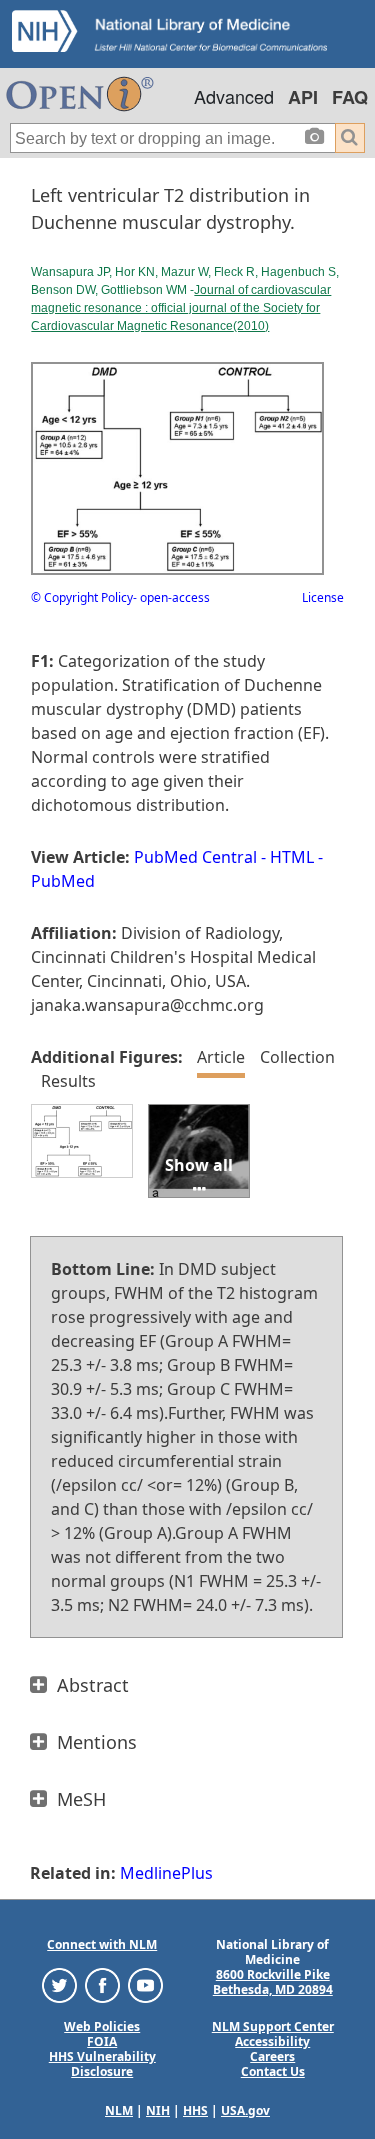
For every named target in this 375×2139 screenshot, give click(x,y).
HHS (195, 2110)
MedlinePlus (166, 1873)
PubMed (63, 881)
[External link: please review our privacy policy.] (59, 1984)
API (303, 97)
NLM (119, 2110)
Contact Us (273, 2071)
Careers (272, 2056)
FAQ (350, 97)
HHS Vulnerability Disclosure (102, 2064)
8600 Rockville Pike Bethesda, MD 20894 (273, 1982)
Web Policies (102, 2026)
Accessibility (272, 2041)
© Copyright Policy (82, 597)
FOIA (102, 2041)
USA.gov (245, 2110)
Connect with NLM (102, 1944)
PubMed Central (195, 857)
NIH (158, 2110)
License (323, 597)
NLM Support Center (273, 2026)
